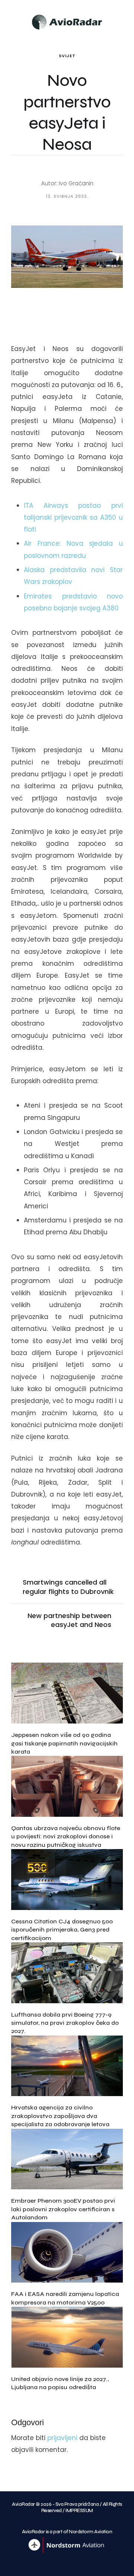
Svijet (67, 56)
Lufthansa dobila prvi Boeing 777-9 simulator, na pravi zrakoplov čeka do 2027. (65, 2023)
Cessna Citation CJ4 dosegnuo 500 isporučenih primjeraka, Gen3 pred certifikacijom (62, 1930)
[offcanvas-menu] (11, 21)
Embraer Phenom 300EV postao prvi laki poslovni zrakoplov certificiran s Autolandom (63, 2209)
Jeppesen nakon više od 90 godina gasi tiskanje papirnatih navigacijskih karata (64, 1743)
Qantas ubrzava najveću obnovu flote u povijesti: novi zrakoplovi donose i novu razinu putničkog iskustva (66, 1836)
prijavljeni (62, 2438)
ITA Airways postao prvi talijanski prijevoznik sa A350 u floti (73, 518)
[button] (124, 20)
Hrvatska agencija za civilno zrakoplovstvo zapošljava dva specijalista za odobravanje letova (60, 2116)
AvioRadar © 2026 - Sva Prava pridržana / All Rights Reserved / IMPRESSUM (67, 2507)
